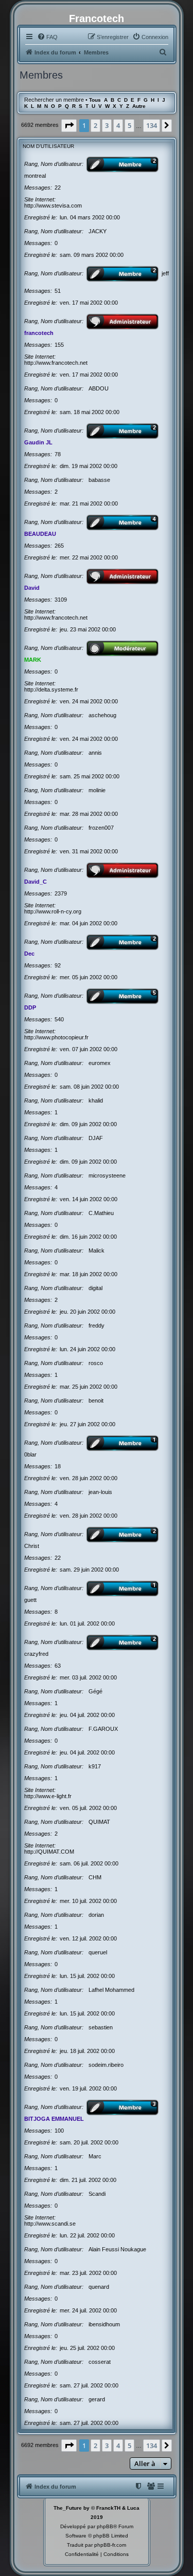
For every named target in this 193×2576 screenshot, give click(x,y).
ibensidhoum (104, 2324)
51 (58, 291)
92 (58, 965)
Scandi (97, 2194)
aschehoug (102, 715)
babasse (99, 480)
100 (59, 2131)
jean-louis (100, 1492)
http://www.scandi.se (50, 2224)
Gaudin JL (38, 442)
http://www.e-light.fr (48, 1796)
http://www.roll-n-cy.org (53, 911)
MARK (33, 660)
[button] (69, 125)
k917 (95, 1766)
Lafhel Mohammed (111, 1990)
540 (59, 1019)
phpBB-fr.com (110, 2545)
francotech (39, 333)
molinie (97, 790)
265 (59, 546)
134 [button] (152, 125)
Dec (29, 954)
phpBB (105, 2526)
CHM (95, 1877)
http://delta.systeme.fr (51, 689)
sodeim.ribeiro (106, 2065)
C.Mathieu (101, 1213)
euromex (100, 1063)
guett (30, 1600)
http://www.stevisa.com (53, 206)
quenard (99, 2287)
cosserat (100, 2362)
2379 (61, 893)
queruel (98, 1952)
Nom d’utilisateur (48, 146)
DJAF (96, 1138)
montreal (35, 176)
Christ (32, 1546)
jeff (165, 273)
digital (95, 1288)
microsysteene (107, 1175)
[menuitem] (47, 37)
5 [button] (129, 125)
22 (58, 188)
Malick (97, 1250)
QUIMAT (99, 1822)
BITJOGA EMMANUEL (54, 2119)
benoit (96, 1401)
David (32, 588)
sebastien (101, 2027)
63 (58, 1666)
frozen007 (101, 828)
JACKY (98, 231)
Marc (95, 2156)
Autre (139, 106)
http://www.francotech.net (56, 363)
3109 (61, 600)
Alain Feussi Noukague (117, 2249)
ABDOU (99, 388)
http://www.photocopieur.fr (56, 1037)
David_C (36, 882)
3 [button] (107, 125)
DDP (30, 1007)
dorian (96, 1915)
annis (95, 753)
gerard (97, 2399)
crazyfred (36, 1654)
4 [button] (118, 125)
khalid (96, 1100)
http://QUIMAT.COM (49, 1852)
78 (58, 454)
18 (58, 1466)
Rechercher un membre (54, 100)
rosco (96, 1363)
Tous (95, 100)
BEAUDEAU (40, 534)
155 (59, 345)
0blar (30, 1454)
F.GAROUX (103, 1729)
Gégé (95, 1691)
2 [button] (95, 125)
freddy (97, 1326)
